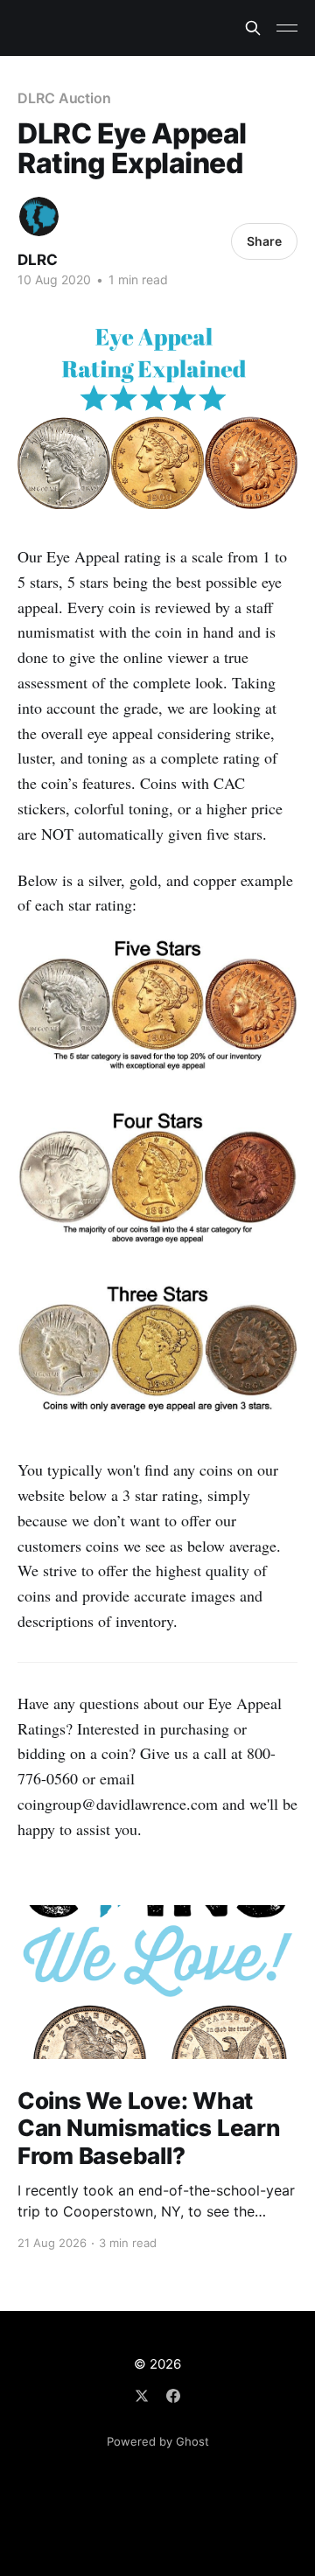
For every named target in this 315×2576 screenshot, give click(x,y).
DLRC (38, 260)
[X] (142, 2396)
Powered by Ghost (158, 2441)
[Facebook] (173, 2396)
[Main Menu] (287, 28)
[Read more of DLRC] (39, 216)
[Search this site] (253, 28)
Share (264, 241)
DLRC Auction (64, 98)
